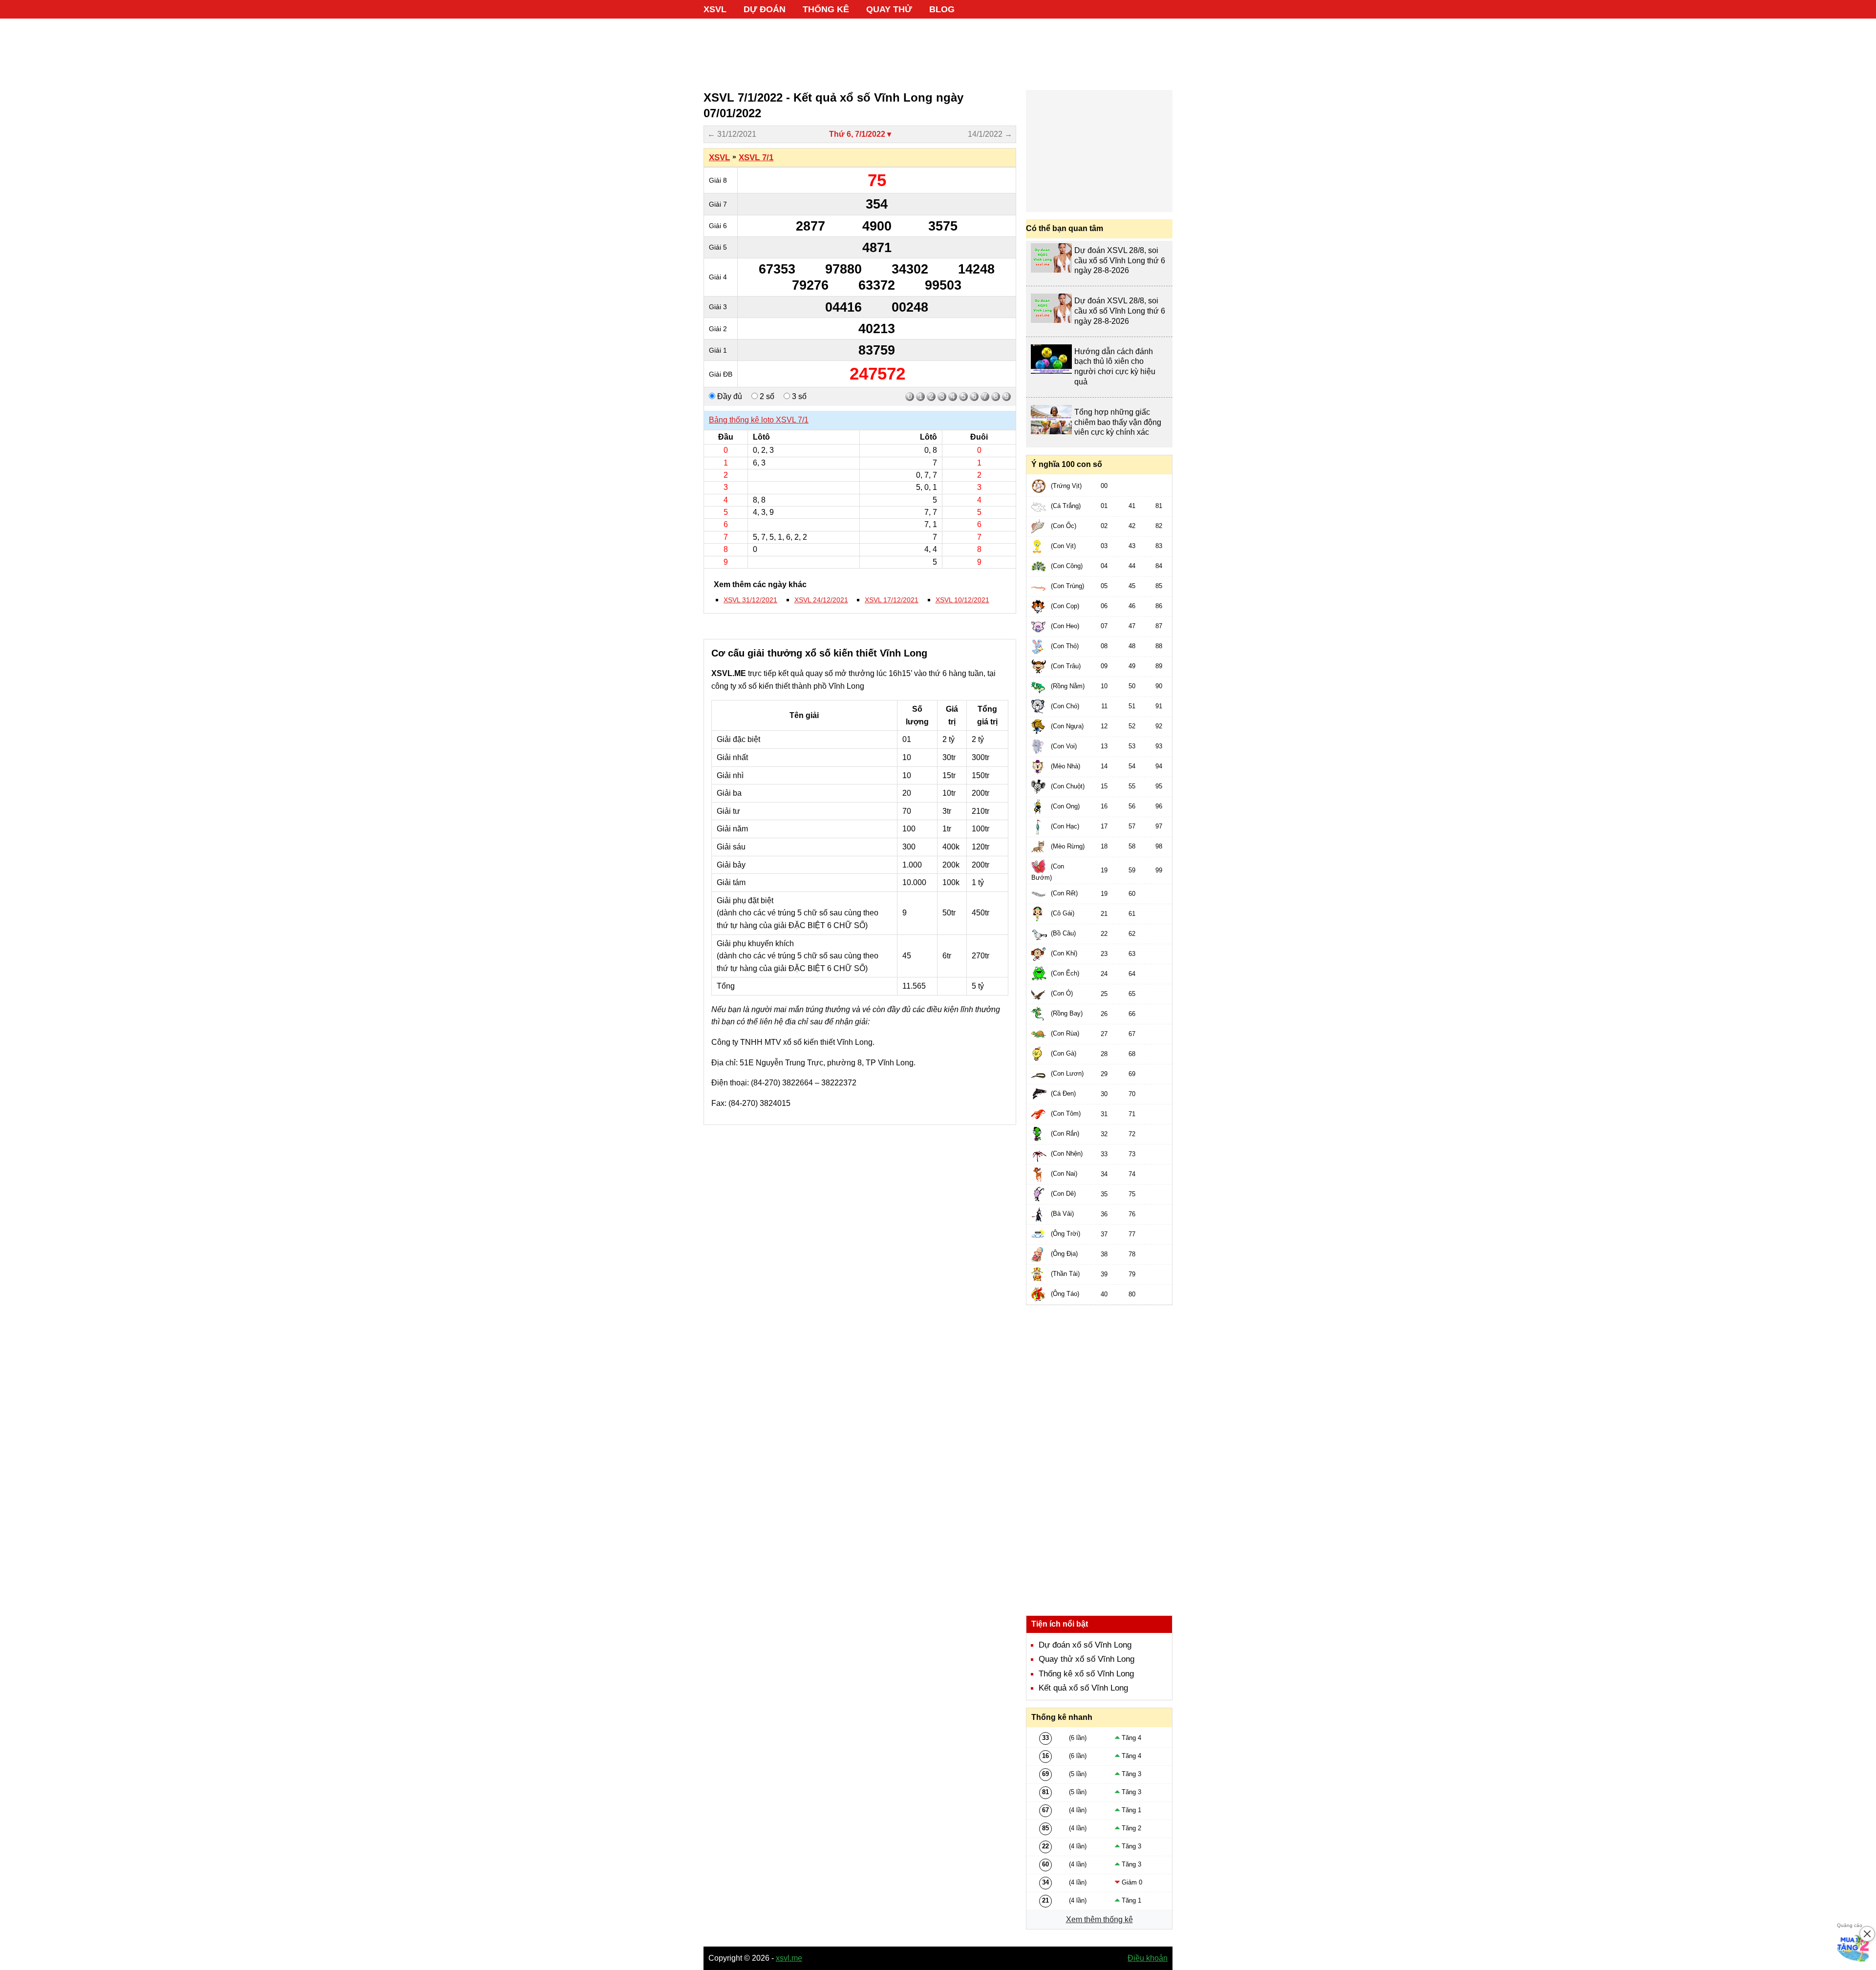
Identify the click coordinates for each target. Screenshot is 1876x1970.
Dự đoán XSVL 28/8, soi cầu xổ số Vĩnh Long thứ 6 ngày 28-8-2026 (1120, 261)
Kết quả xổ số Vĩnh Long (1083, 1688)
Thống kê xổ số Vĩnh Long (1086, 1674)
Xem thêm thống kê (1099, 1919)
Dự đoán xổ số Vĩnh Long (1085, 1645)
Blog (942, 9)
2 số (766, 396)
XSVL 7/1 (756, 158)
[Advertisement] (938, 49)
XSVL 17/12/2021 (892, 600)
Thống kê (826, 9)
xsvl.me (789, 1958)
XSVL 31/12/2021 (750, 600)
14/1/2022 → (990, 134)
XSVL (715, 9)
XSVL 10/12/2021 (962, 600)
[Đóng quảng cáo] (1867, 1934)
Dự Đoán (765, 9)
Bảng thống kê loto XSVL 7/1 (759, 420)
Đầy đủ (729, 396)
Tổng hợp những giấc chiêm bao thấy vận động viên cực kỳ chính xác (1118, 422)
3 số (798, 396)
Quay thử (889, 9)
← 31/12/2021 (732, 134)
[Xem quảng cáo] (1854, 1948)
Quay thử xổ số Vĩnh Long (1087, 1659)
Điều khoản (1148, 1958)
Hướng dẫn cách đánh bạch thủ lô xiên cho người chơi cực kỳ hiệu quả (1115, 367)
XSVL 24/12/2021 (821, 600)
